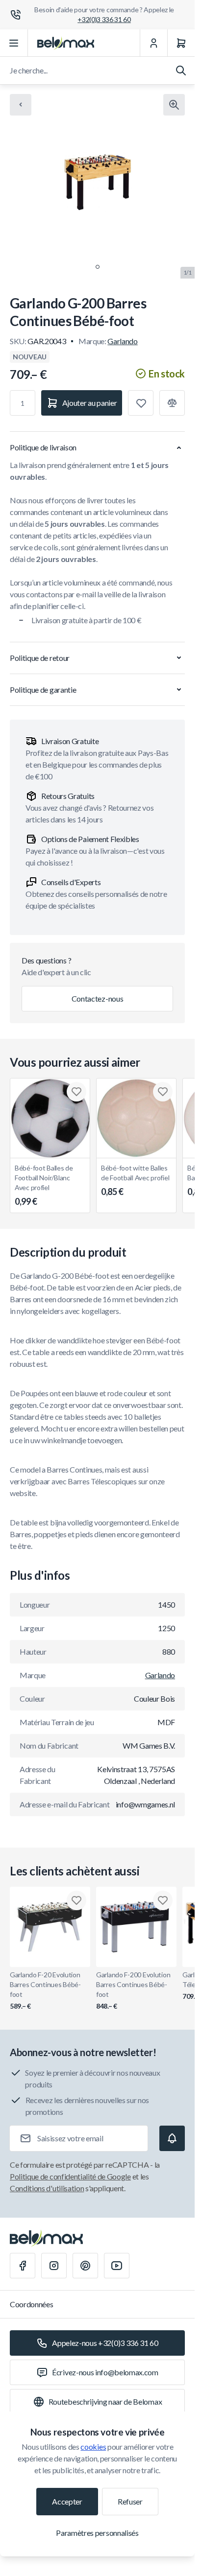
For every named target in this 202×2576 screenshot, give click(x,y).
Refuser (130, 2501)
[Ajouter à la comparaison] (172, 403)
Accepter (67, 2501)
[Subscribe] (172, 2138)
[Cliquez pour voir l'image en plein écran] (174, 105)
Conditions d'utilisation (47, 2188)
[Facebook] (23, 2266)
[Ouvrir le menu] (14, 43)
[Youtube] (117, 2266)
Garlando (122, 341)
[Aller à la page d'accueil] (66, 43)
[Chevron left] (21, 105)
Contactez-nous (98, 998)
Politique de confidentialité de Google (70, 2176)
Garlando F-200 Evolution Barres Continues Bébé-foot (133, 1990)
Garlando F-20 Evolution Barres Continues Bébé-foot (45, 1990)
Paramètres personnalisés (97, 2533)
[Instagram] (54, 2266)
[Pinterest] (85, 2266)
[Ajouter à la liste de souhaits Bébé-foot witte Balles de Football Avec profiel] (163, 1092)
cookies (93, 2447)
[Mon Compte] (153, 43)
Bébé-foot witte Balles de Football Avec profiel (135, 1180)
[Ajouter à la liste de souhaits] (141, 403)
